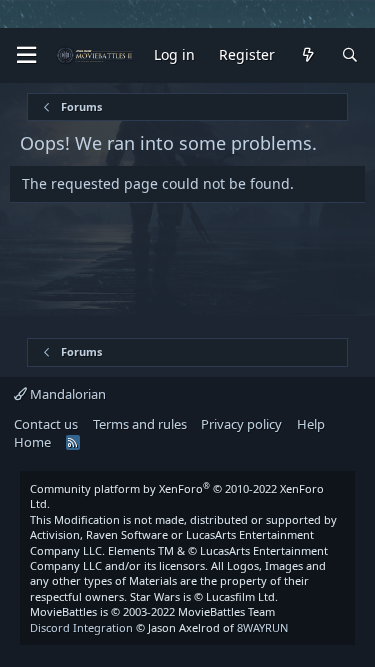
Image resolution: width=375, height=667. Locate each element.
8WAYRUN (262, 627)
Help (311, 424)
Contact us (46, 424)
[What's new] (308, 55)
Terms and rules (140, 424)
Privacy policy (241, 424)
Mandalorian (66, 394)
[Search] (350, 55)
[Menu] (26, 55)
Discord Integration (81, 627)
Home (32, 442)
